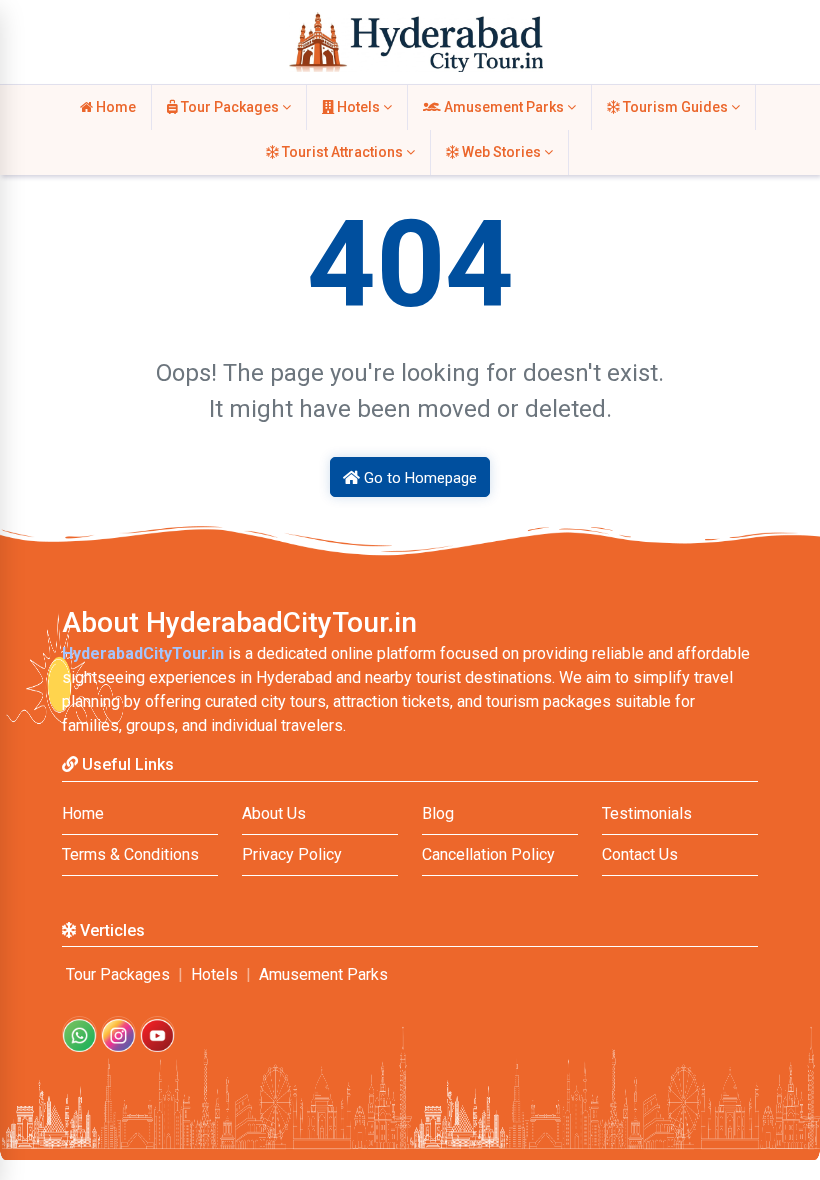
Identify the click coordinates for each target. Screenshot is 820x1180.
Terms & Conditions (130, 854)
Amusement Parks (504, 107)
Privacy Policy (292, 854)
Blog (438, 813)
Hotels (358, 107)
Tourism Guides (675, 107)
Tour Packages (230, 107)
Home (114, 107)
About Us (274, 813)
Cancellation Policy (488, 854)
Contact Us (640, 854)
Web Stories (501, 152)
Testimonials (647, 813)
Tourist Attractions (342, 152)
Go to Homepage (418, 478)
